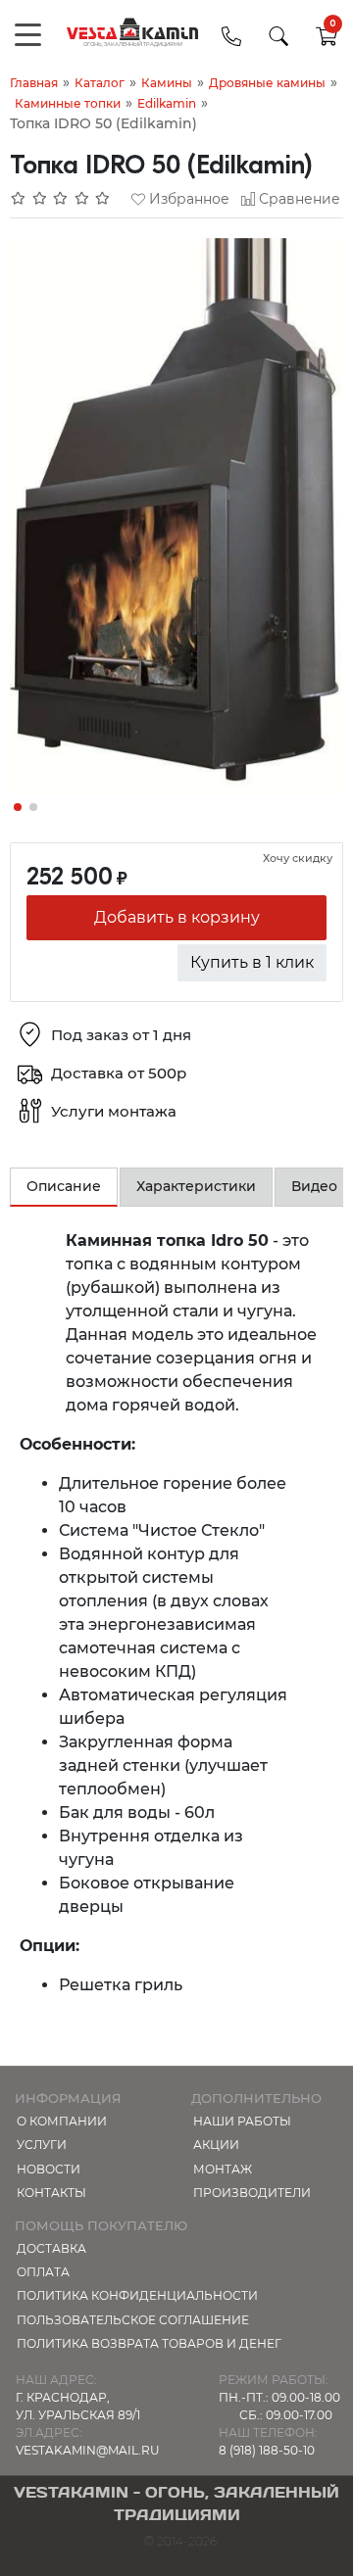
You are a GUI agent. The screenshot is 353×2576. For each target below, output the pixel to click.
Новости (49, 2169)
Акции (216, 2145)
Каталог (100, 83)
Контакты (51, 2193)
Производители (252, 2193)
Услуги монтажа (114, 1111)
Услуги (42, 2145)
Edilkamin (167, 103)
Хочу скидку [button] (298, 858)
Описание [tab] (64, 1186)
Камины (167, 83)
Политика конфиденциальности (137, 2295)
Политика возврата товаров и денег (149, 2343)
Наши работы (242, 2121)
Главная (34, 83)
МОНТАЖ (223, 2169)
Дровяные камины (267, 83)
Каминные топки (68, 103)
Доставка (51, 2248)
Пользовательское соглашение (133, 2320)
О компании (62, 2121)
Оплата (43, 2272)
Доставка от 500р (119, 1073)
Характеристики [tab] (196, 1186)
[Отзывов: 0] (61, 199)
